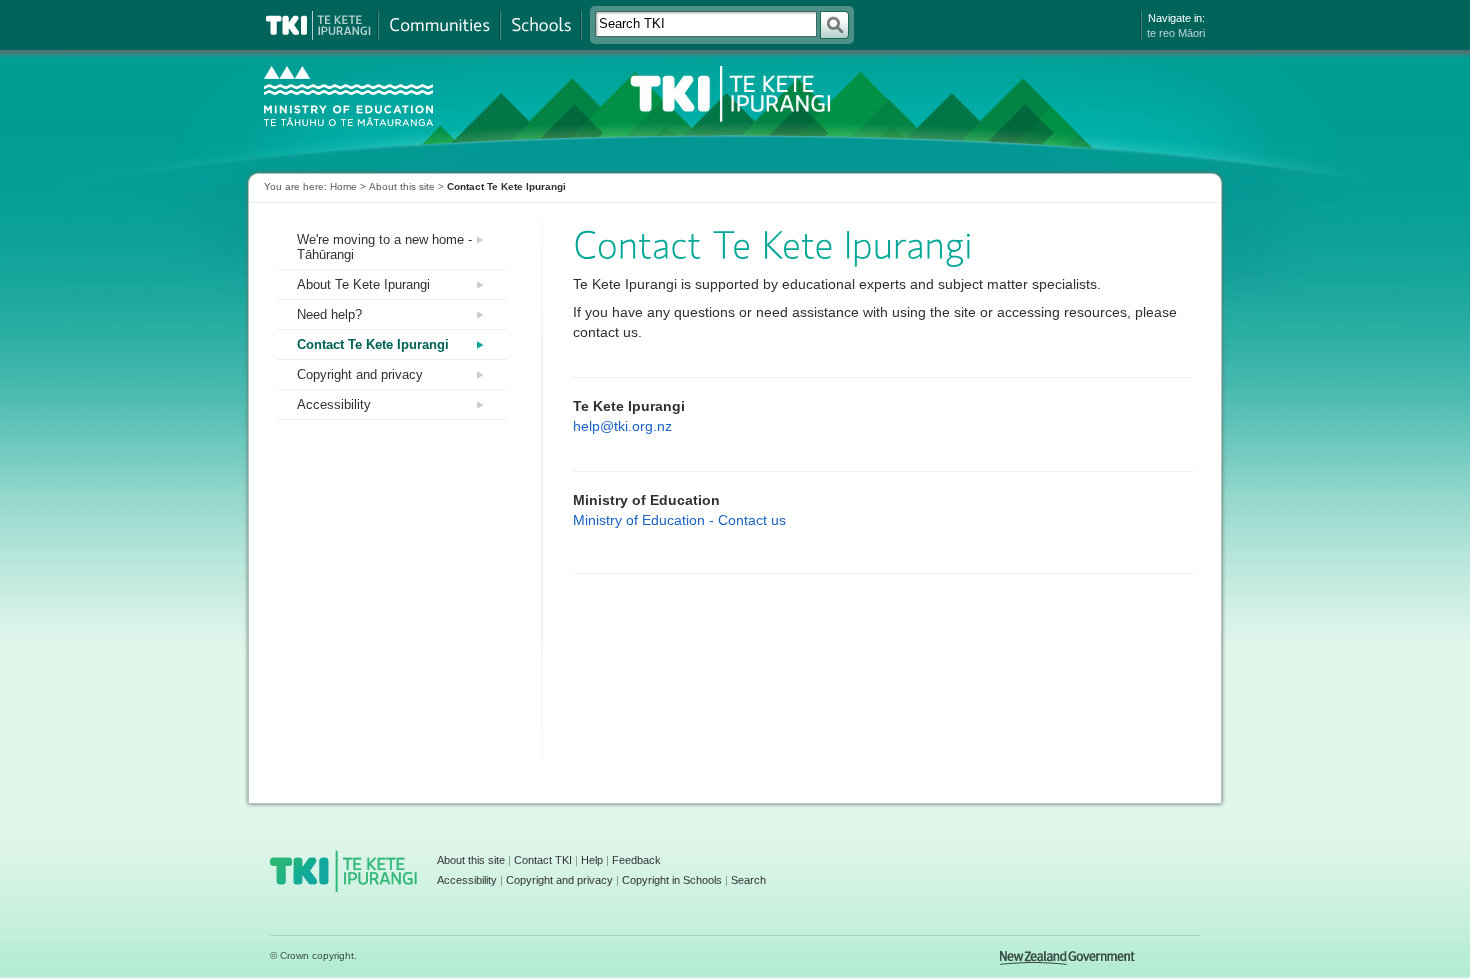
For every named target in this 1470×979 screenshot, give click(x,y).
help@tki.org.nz (622, 426)
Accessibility (334, 404)
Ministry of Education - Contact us (679, 520)
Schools (540, 25)
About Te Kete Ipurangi (363, 284)
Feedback (636, 860)
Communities (439, 25)
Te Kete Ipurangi (318, 25)
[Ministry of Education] (364, 93)
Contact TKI (543, 860)
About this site (402, 186)
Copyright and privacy (360, 374)
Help (592, 860)
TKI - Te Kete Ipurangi (728, 93)
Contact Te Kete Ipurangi (373, 344)
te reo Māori (1176, 33)
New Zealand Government (1067, 958)
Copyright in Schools (672, 880)
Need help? (329, 314)
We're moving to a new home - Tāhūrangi (384, 247)
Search (748, 880)
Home (343, 186)
